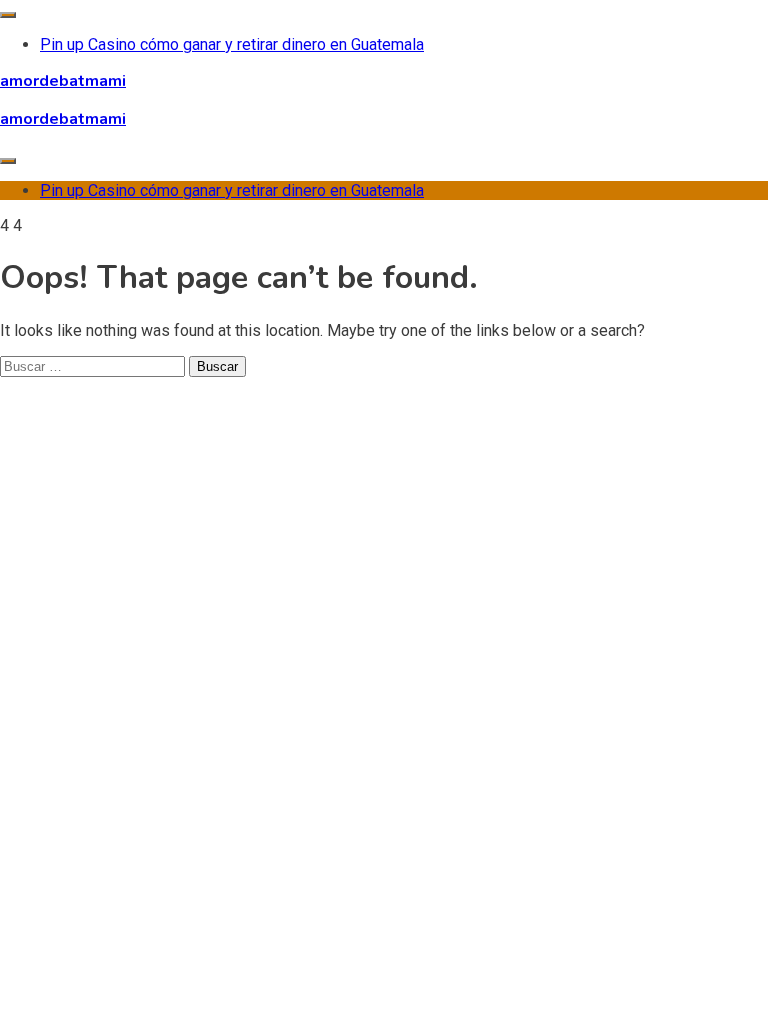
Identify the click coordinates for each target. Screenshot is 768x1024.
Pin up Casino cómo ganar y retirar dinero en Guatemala (232, 44)
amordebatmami (63, 81)
